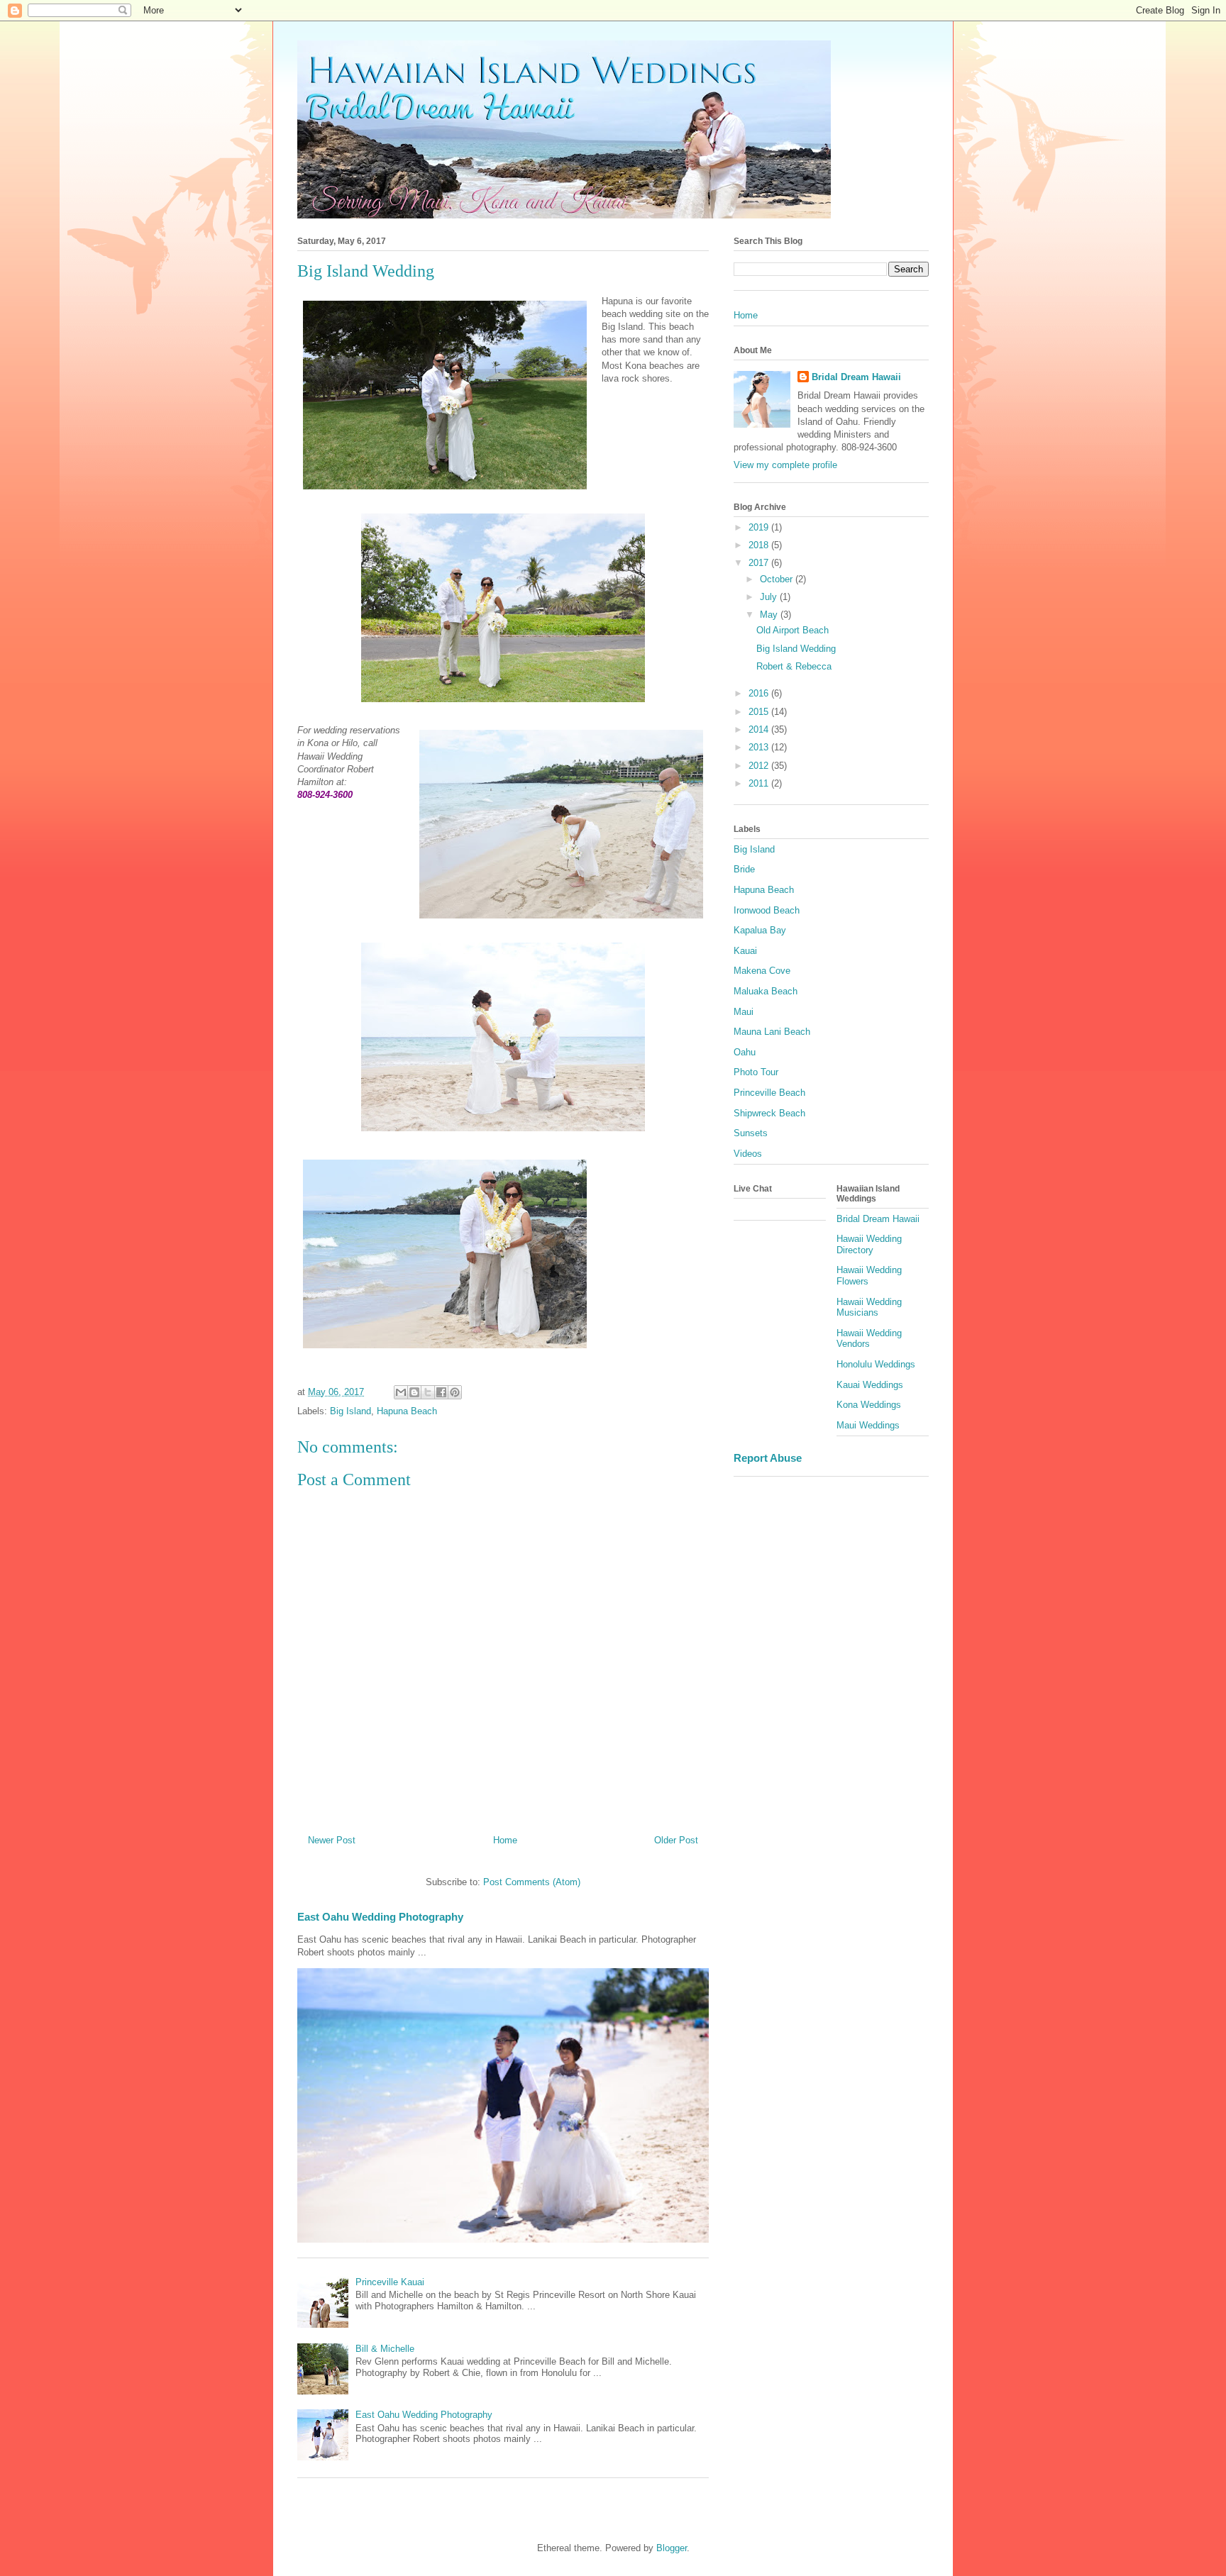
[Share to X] (428, 1392)
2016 (760, 693)
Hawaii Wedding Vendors (869, 1339)
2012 (760, 766)
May (770, 615)
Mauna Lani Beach (772, 1032)
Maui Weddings (868, 1425)
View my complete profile (785, 465)
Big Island (350, 1411)
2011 (760, 783)
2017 (760, 563)
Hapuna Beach (407, 1411)
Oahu (745, 1052)
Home (505, 1840)
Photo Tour (756, 1072)
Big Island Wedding (796, 649)
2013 (760, 747)
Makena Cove (762, 971)
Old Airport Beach (793, 630)
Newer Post (332, 1840)
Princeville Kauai (390, 2282)
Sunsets (751, 1133)
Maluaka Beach (766, 991)
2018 (760, 545)
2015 (760, 712)
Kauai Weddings (870, 1385)
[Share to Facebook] (441, 1392)
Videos (748, 1154)
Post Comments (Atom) (532, 1882)
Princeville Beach (769, 1093)
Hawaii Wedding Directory (869, 1244)
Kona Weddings (869, 1405)
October (778, 579)
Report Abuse (768, 1458)
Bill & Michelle (385, 2349)
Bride (744, 869)
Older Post (676, 1840)
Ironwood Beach (767, 910)
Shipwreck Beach (769, 1113)
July (770, 597)
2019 (760, 527)
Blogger (672, 2548)
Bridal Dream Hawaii (856, 377)
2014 (760, 729)
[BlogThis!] (414, 1392)
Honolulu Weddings (876, 1364)
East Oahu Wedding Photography (380, 1917)
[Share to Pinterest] (455, 1392)
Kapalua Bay (760, 930)
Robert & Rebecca (794, 666)
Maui (744, 1012)
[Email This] (401, 1392)
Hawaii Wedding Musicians (869, 1308)
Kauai (745, 951)
